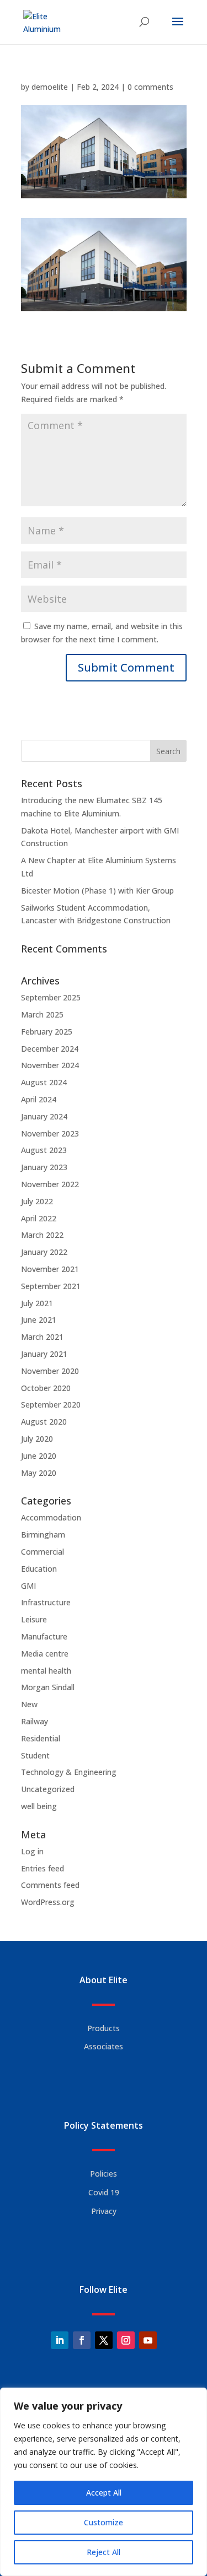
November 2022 (50, 1184)
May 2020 (39, 1473)
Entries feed (43, 1868)
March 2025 (42, 1014)
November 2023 (50, 1133)
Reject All (104, 2552)
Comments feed (50, 1885)
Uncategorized (48, 1789)
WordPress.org (48, 1902)
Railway (34, 1721)
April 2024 (39, 1099)
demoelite (50, 87)
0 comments (150, 87)
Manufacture (44, 1636)
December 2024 (50, 1049)
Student (35, 1755)
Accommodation (51, 1517)
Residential (41, 1738)
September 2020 (51, 1405)
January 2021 (44, 1354)
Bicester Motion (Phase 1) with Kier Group (97, 891)
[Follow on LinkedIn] (60, 2340)
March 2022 (42, 1235)
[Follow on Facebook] (82, 2340)
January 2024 (44, 1116)
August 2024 (44, 1082)
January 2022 (44, 1252)
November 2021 (50, 1269)
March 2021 (42, 1337)
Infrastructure (46, 1602)
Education (39, 1569)
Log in (32, 1851)
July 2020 (37, 1439)
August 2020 (44, 1422)
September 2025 (51, 997)
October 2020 (46, 1388)
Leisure (34, 1619)
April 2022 (39, 1218)
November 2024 (50, 1065)
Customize (104, 2522)
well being (39, 1806)
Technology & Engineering (69, 1772)
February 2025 (47, 1032)
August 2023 (44, 1150)
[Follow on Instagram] (126, 2340)
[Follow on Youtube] (148, 2340)
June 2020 (39, 1456)
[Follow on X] (104, 2340)
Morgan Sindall (48, 1687)
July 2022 (37, 1201)
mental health (46, 1671)
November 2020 (50, 1371)
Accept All (104, 2493)
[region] (104, 2482)
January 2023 (44, 1167)
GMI (28, 1586)
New (29, 1704)
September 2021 (51, 1286)
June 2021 (39, 1320)
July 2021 (37, 1303)
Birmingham (43, 1535)
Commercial (43, 1552)
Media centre (45, 1654)
